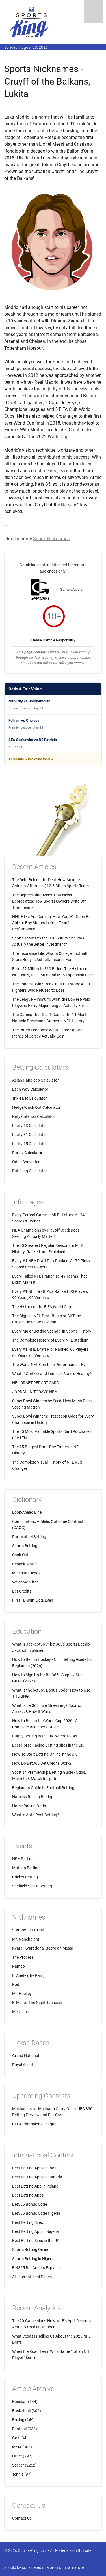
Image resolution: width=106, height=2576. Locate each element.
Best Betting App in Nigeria (35, 2231)
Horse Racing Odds (29, 1806)
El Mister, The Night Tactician (37, 2003)
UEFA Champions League (34, 2124)
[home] (30, 22)
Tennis (18, 2474)
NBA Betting (23, 1859)
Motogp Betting (26, 1868)
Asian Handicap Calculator (35, 1080)
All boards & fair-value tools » (31, 759)
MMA (17, 2447)
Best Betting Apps (28, 2195)
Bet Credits (22, 1591)
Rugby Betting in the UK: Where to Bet (45, 1736)
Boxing (18, 2420)
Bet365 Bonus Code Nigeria (36, 2213)
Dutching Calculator (30, 1171)
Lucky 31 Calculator (30, 1135)
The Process (23, 1957)
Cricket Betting (25, 1877)
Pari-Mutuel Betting (29, 1537)
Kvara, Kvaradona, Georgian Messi (42, 1948)
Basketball (21, 2411)
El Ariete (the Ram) (28, 1975)
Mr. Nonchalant (26, 1939)
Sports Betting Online (31, 2250)
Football (19, 2429)
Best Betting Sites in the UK (36, 2241)
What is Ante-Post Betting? (36, 1815)
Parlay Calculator (27, 1153)
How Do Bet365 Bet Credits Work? (42, 1763)
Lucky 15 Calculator (30, 1144)
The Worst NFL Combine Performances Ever (50, 1365)
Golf (16, 2438)
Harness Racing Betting (33, 1797)
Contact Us (22, 2518)
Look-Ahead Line (27, 1512)
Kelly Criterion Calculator (34, 1116)
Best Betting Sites (28, 2222)
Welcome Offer (25, 1582)
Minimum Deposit (27, 1573)
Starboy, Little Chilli (29, 1930)
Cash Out (20, 1555)
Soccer (18, 2465)
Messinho (21, 2012)
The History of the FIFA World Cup (42, 1307)
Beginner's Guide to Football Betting (43, 1788)
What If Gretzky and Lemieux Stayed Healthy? (52, 1374)
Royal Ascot (23, 2065)
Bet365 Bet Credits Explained (37, 2268)
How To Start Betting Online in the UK (45, 1754)
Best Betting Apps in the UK (36, 2168)
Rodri (17, 1984)
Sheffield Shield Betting (32, 1886)
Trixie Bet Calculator (30, 1098)
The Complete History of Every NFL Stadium (50, 1340)
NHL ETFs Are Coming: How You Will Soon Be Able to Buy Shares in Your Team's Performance (51, 923)
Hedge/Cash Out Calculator (36, 1107)
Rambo (19, 1966)
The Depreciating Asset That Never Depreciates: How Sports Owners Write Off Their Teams (49, 901)
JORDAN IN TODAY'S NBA (35, 1392)
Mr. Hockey (22, 1994)
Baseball (20, 2402)
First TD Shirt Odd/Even (33, 1600)
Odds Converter (26, 1162)
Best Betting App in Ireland (35, 2186)
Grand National (26, 2056)
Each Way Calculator (30, 1089)
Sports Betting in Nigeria (33, 2259)
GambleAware (71, 589)
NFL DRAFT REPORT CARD (36, 1383)
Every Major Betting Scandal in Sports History (52, 1331)
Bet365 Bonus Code (30, 2204)
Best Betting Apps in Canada (37, 2177)
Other (17, 2456)
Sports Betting (25, 1546)
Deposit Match (25, 1564)
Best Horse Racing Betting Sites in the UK (48, 1745)
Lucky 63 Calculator (30, 1126)
